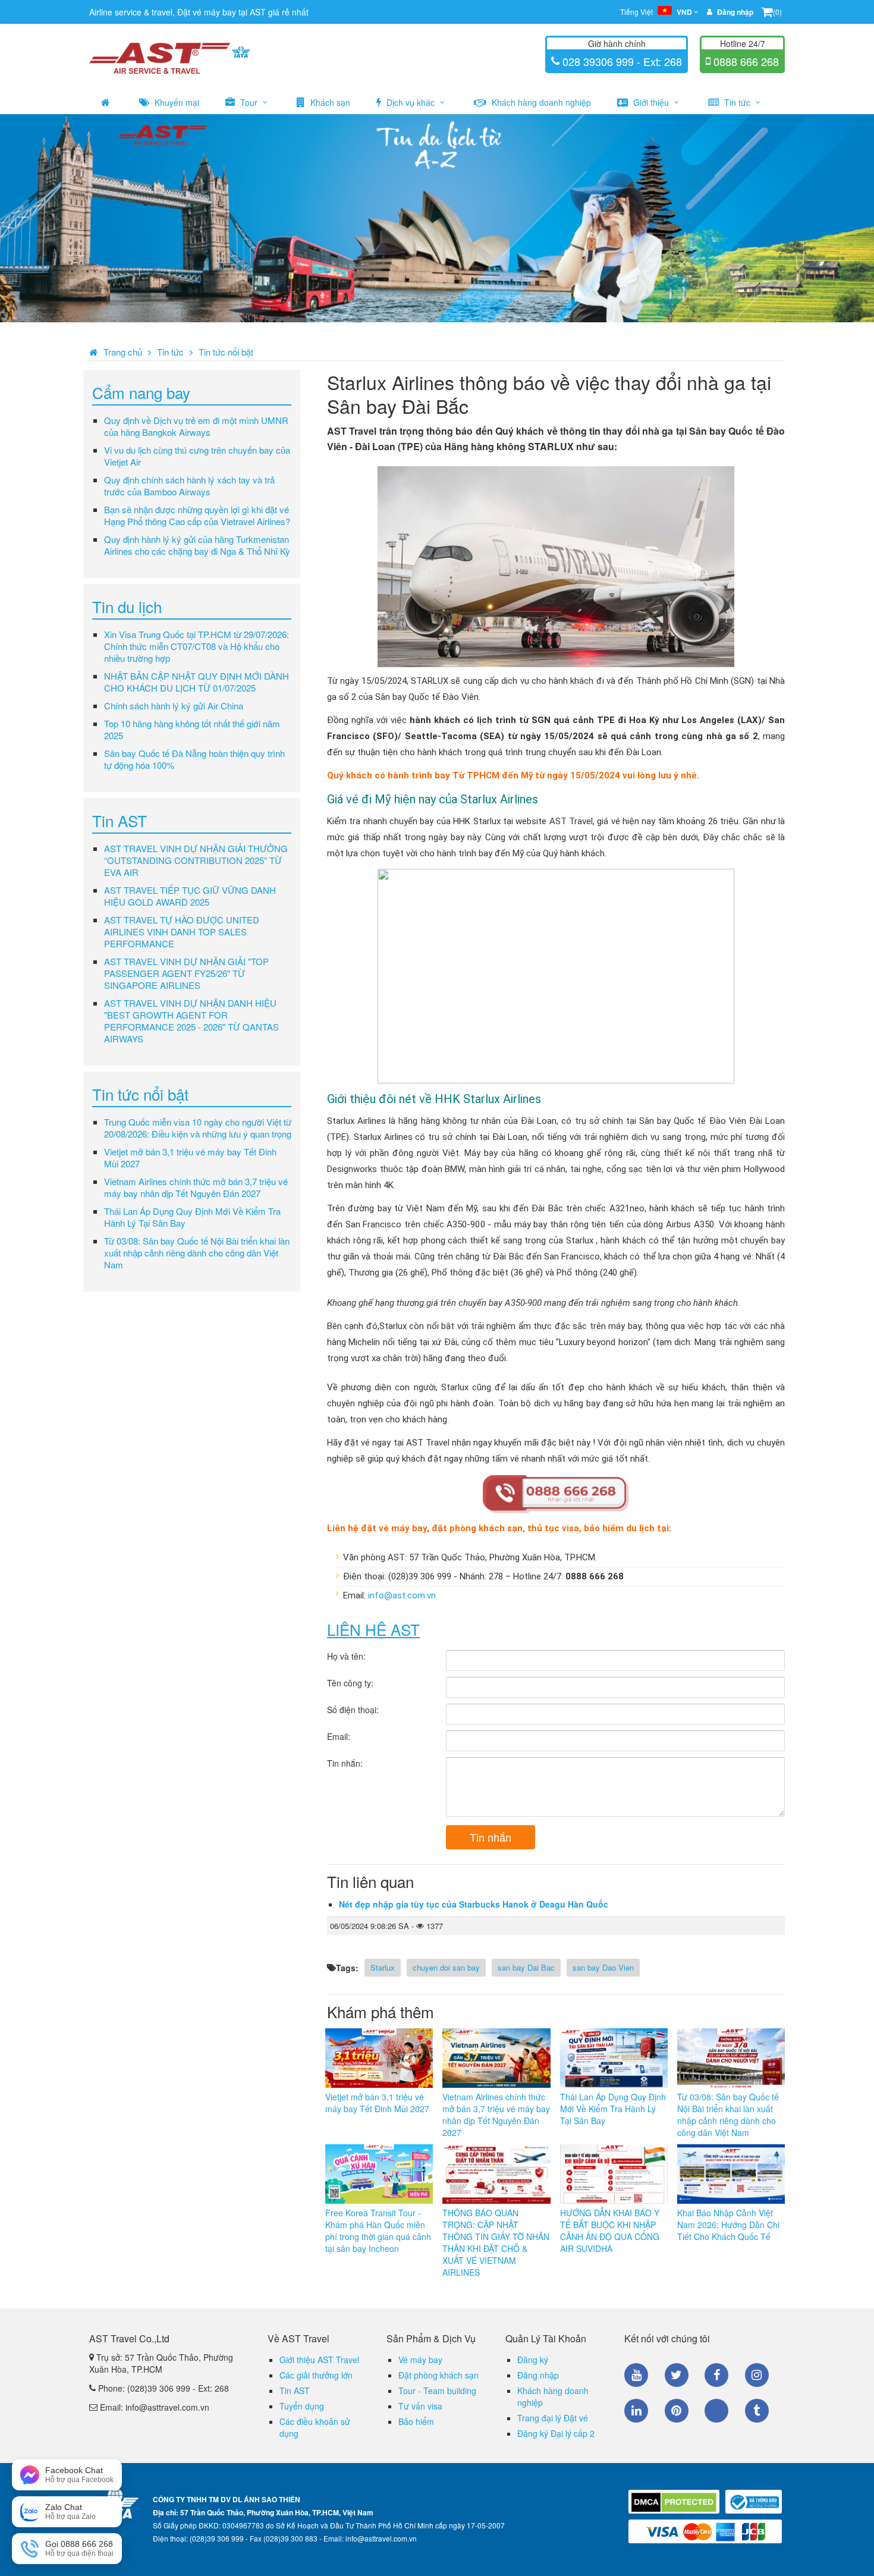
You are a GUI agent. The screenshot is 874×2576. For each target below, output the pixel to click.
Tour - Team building (437, 2390)
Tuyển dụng (302, 2406)
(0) (777, 12)
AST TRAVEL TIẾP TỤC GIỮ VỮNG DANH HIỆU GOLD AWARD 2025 (190, 896)
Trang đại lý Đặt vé (553, 2418)
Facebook (716, 2375)
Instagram (757, 2375)
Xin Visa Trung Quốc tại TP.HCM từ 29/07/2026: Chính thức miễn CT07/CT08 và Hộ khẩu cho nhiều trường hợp (197, 646)
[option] (437, 218)
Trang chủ (123, 352)
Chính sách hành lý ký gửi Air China (174, 706)
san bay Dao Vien (603, 1967)
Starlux (383, 1967)
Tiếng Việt (656, 12)
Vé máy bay (420, 2360)
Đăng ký (533, 2360)
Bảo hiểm (416, 2421)
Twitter (677, 2375)
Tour (249, 102)
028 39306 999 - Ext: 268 (621, 61)
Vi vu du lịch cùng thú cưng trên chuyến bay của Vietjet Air (197, 456)
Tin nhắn (491, 1837)
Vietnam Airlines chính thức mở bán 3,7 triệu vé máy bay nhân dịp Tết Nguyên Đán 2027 (196, 1187)
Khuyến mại (176, 102)
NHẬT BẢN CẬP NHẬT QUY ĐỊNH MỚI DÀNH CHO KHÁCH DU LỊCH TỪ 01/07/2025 (197, 682)
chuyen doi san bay (446, 1967)
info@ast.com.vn (402, 1595)
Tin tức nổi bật (226, 352)
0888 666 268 (745, 61)
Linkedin (636, 2411)
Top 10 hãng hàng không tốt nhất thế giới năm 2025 (192, 729)
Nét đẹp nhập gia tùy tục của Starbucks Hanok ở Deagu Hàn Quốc (474, 1904)
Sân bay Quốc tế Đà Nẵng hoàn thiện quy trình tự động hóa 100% (194, 759)
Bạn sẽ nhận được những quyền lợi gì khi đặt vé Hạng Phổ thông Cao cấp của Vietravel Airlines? (197, 515)
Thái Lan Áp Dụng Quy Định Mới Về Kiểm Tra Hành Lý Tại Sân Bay (192, 1217)
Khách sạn (329, 102)
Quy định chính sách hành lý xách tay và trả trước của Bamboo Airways (189, 486)
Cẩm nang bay (141, 392)
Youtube (636, 2375)
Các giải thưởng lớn (316, 2375)
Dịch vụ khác (411, 102)
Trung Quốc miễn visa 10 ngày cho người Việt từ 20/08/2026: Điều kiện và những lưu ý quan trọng (198, 1128)
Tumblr (757, 2411)
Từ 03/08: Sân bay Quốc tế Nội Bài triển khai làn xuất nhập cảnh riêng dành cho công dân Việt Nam (197, 1253)
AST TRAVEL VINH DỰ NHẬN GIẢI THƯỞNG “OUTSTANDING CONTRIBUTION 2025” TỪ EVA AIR (196, 860)
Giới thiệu (651, 102)
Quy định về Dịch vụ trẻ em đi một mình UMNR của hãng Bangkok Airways (196, 426)
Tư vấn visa (420, 2406)
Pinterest (677, 2411)
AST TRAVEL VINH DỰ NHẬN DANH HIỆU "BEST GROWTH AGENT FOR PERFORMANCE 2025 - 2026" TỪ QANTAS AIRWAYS (191, 1021)
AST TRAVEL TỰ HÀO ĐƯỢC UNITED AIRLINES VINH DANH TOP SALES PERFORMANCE (182, 932)
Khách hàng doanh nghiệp (540, 102)
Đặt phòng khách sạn (438, 2375)
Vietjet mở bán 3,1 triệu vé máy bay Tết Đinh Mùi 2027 (190, 1157)
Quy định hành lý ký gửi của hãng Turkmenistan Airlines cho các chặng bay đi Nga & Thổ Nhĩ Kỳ (197, 545)
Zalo (716, 2411)
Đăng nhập (538, 2375)
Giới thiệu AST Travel (319, 2360)
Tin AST (120, 820)
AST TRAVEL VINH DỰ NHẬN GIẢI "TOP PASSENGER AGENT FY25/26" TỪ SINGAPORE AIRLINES (186, 973)
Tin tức (737, 102)
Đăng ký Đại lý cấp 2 (556, 2433)
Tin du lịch (127, 606)
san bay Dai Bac (526, 1967)
